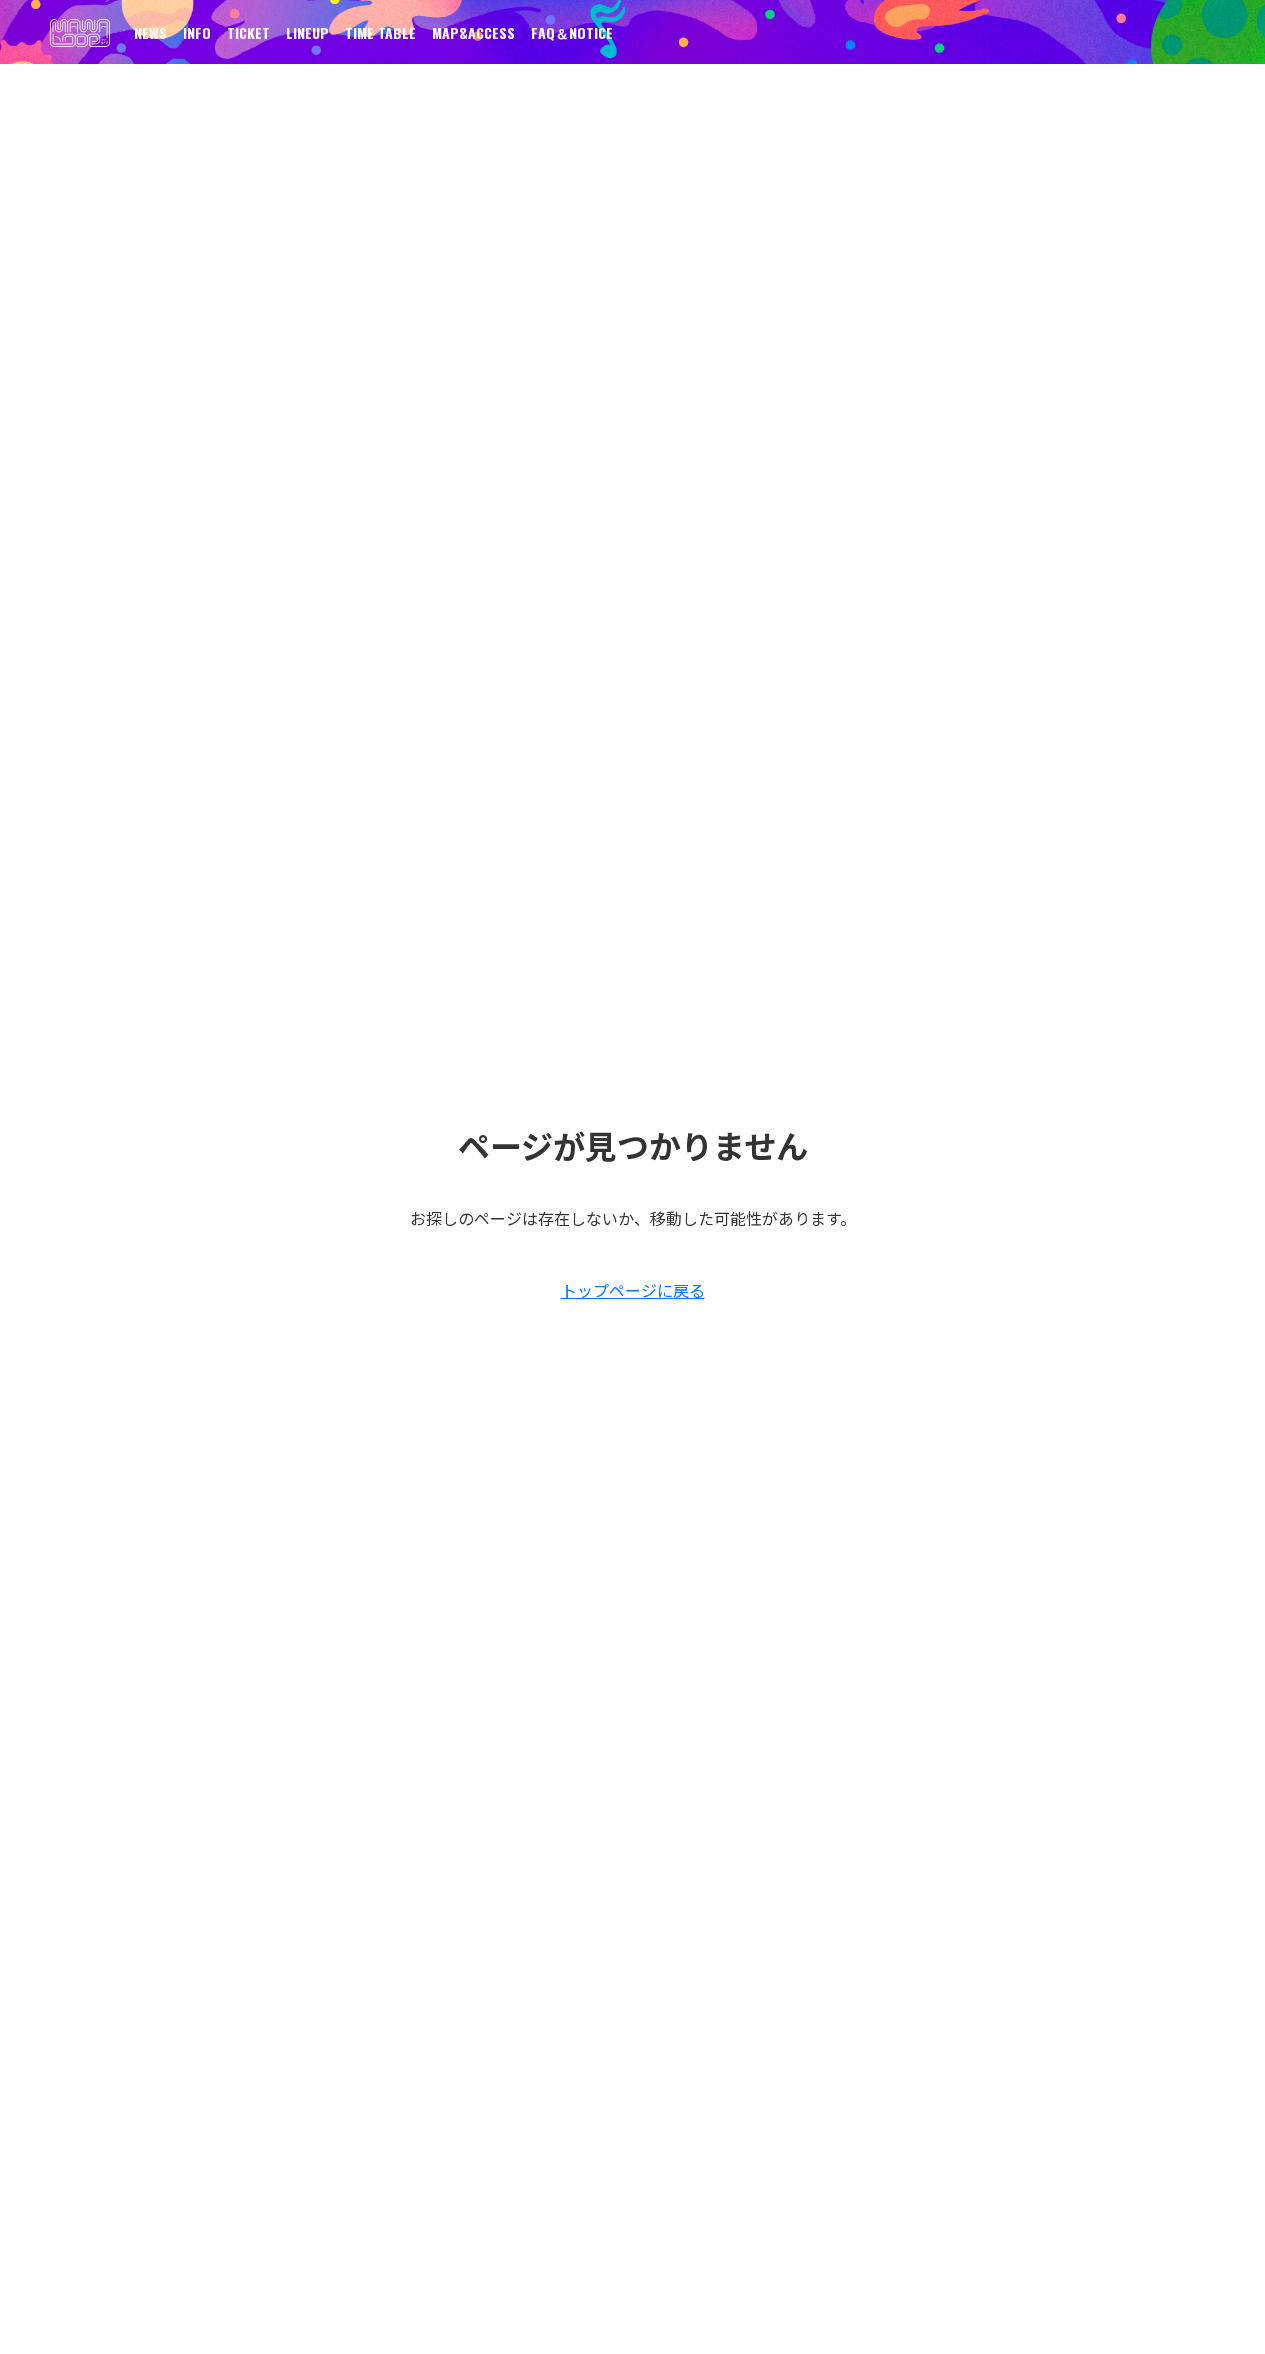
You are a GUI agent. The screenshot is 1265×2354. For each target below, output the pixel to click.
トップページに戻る (633, 1290)
